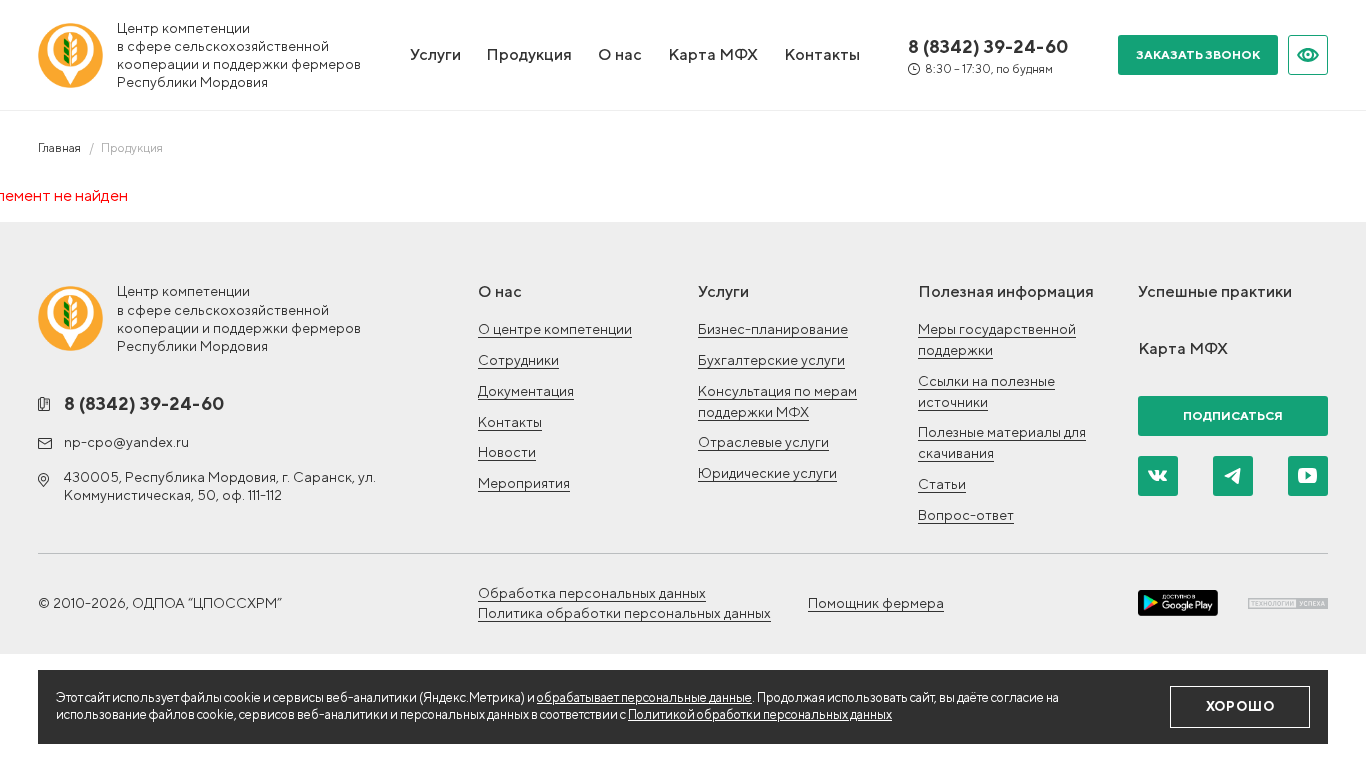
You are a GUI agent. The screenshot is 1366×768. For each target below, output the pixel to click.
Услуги (435, 54)
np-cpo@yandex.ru (126, 442)
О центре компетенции (555, 329)
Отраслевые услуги (763, 442)
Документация (526, 391)
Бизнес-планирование (773, 329)
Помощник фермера (876, 603)
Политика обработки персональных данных (624, 613)
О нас (620, 54)
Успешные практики (1215, 291)
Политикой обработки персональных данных (760, 714)
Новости (507, 452)
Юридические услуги (767, 473)
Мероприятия (524, 483)
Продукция (529, 54)
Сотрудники (518, 360)
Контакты (822, 54)
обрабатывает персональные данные (644, 697)
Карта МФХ (713, 54)
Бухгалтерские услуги (771, 360)
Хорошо (1240, 706)
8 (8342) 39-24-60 (988, 46)
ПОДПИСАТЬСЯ (1233, 415)
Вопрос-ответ (966, 515)
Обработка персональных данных (592, 593)
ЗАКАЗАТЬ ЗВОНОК (1198, 54)
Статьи (942, 484)
